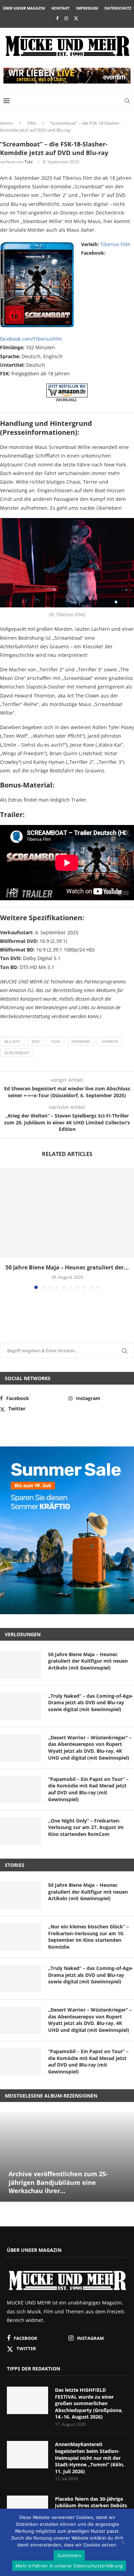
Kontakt (60, 8)
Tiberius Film (115, 244)
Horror (110, 1041)
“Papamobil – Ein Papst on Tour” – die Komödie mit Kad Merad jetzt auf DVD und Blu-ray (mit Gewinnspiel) (88, 1789)
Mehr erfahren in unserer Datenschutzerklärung (69, 2566)
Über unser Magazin (24, 8)
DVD (36, 1041)
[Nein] (123, 2543)
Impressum (87, 8)
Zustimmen (69, 2555)
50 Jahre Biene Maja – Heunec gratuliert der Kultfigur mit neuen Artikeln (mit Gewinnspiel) (88, 1661)
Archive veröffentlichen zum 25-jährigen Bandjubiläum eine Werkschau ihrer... (58, 2182)
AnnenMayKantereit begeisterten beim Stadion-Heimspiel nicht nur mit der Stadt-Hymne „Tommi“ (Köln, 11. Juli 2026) (90, 2458)
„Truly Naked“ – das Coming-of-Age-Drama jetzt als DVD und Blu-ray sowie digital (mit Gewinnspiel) (91, 1703)
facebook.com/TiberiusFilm (31, 339)
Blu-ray (12, 1041)
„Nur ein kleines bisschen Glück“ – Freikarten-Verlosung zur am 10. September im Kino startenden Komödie (88, 1937)
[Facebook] (57, 18)
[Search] (127, 101)
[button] (6, 1228)
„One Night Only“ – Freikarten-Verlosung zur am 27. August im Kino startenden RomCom (86, 1827)
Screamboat (17, 1053)
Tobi (29, 162)
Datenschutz (118, 8)
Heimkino (81, 1041)
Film (32, 123)
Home (6, 123)
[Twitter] (76, 18)
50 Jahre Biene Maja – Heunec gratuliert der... (67, 1267)
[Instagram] (66, 18)
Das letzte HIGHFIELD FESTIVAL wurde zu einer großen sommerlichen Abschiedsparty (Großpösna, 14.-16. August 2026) (89, 2403)
